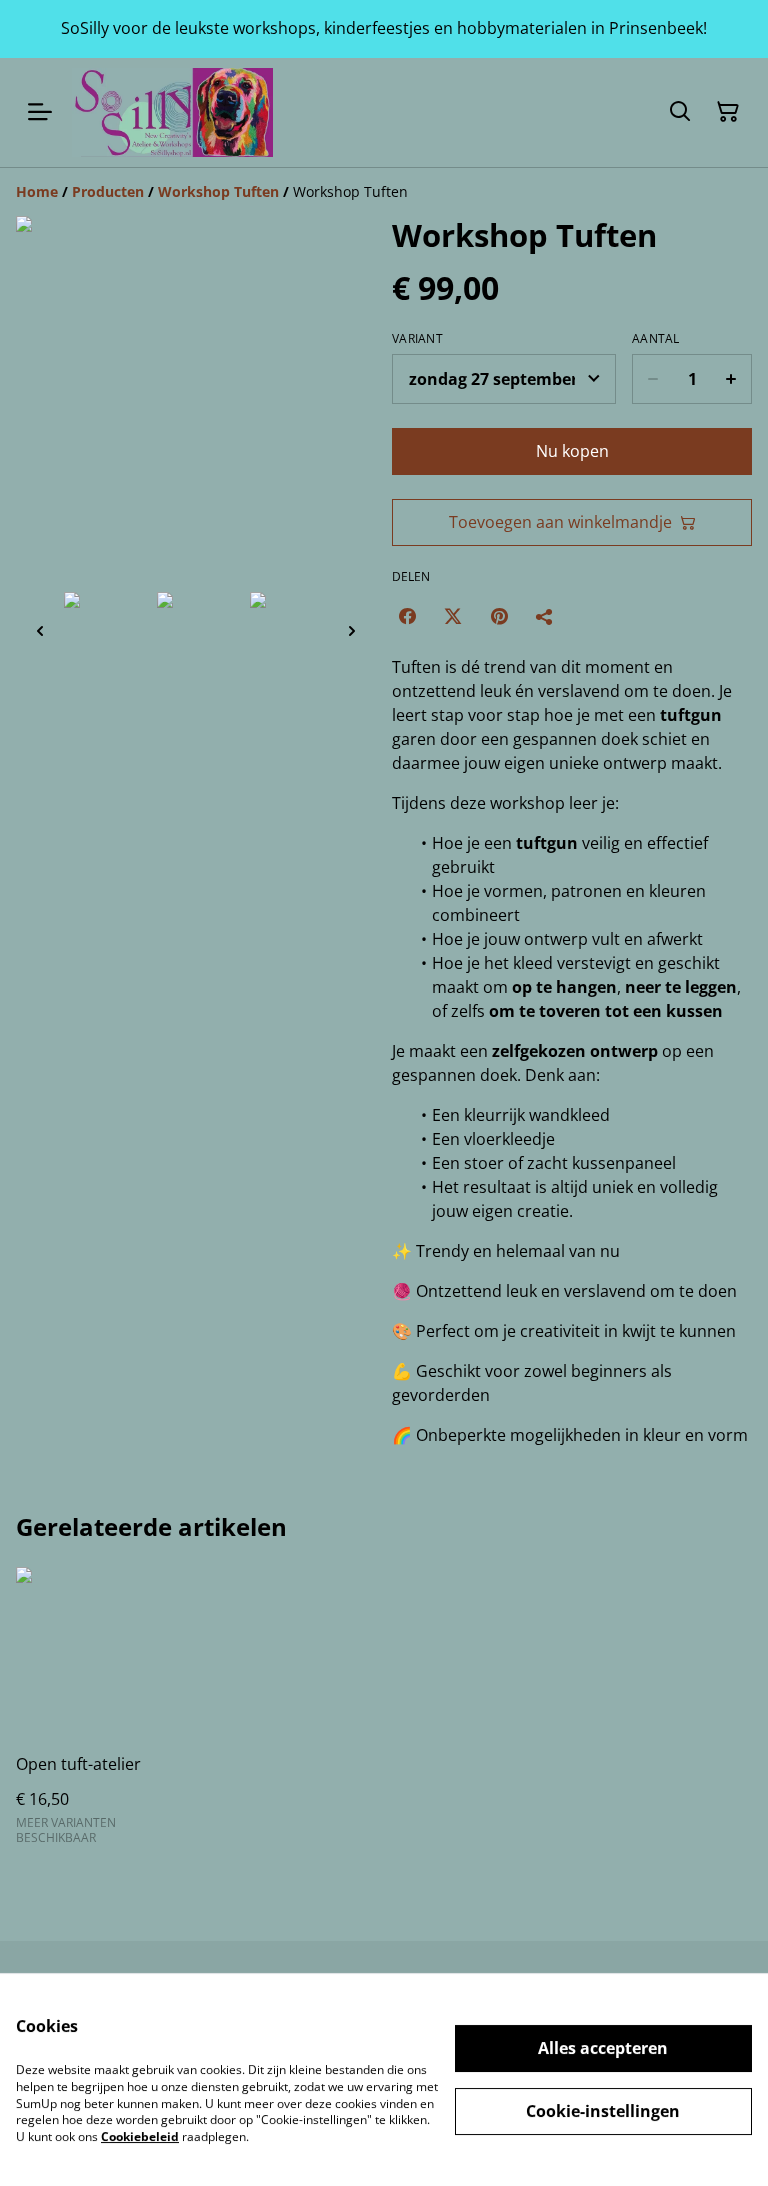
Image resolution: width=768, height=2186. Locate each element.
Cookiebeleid (140, 2136)
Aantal (656, 339)
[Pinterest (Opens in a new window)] (499, 616)
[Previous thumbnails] (40, 630)
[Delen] (545, 616)
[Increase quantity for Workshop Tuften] (731, 379)
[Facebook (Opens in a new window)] (407, 616)
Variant (417, 339)
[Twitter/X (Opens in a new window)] (453, 616)
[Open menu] (40, 112)
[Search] (680, 112)
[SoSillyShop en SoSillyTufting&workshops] (172, 112)
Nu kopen (572, 451)
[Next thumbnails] (352, 630)
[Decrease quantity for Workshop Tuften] (652, 379)
